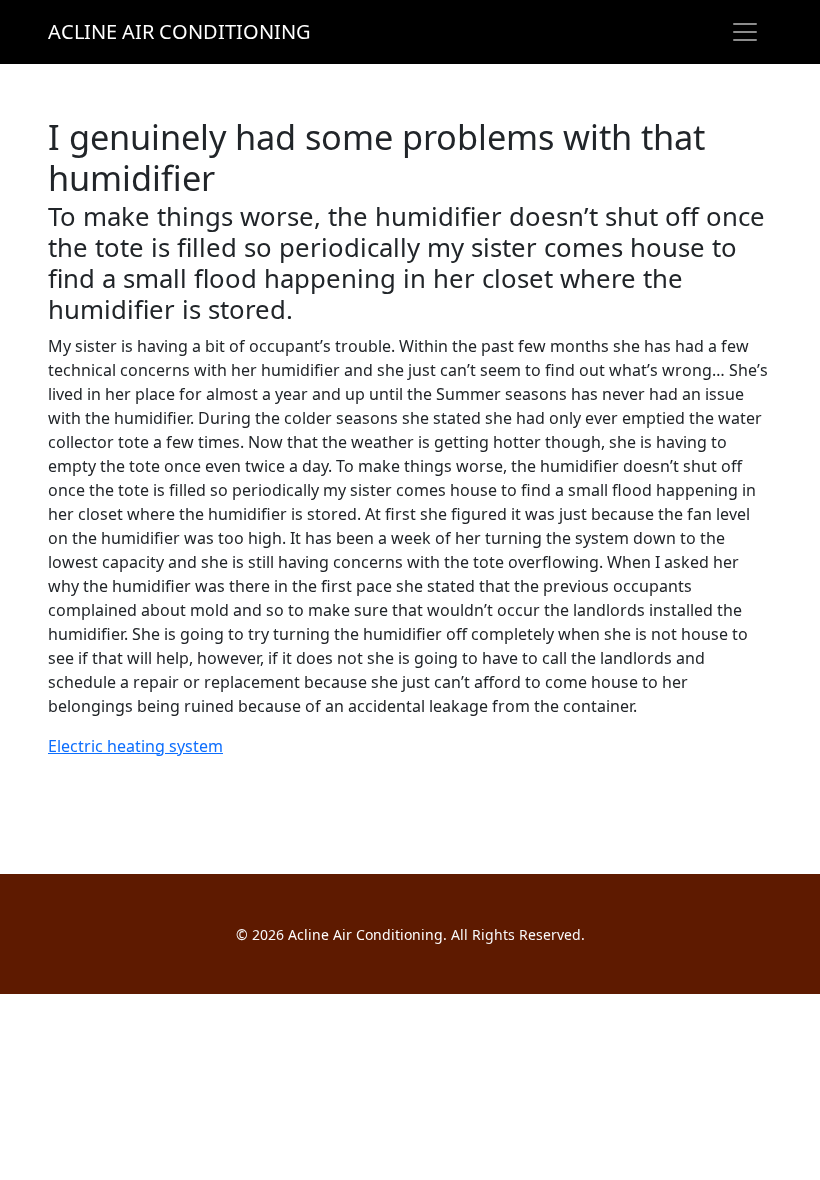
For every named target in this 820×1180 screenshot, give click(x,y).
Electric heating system (135, 746)
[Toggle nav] (745, 32)
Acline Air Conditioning (179, 31)
